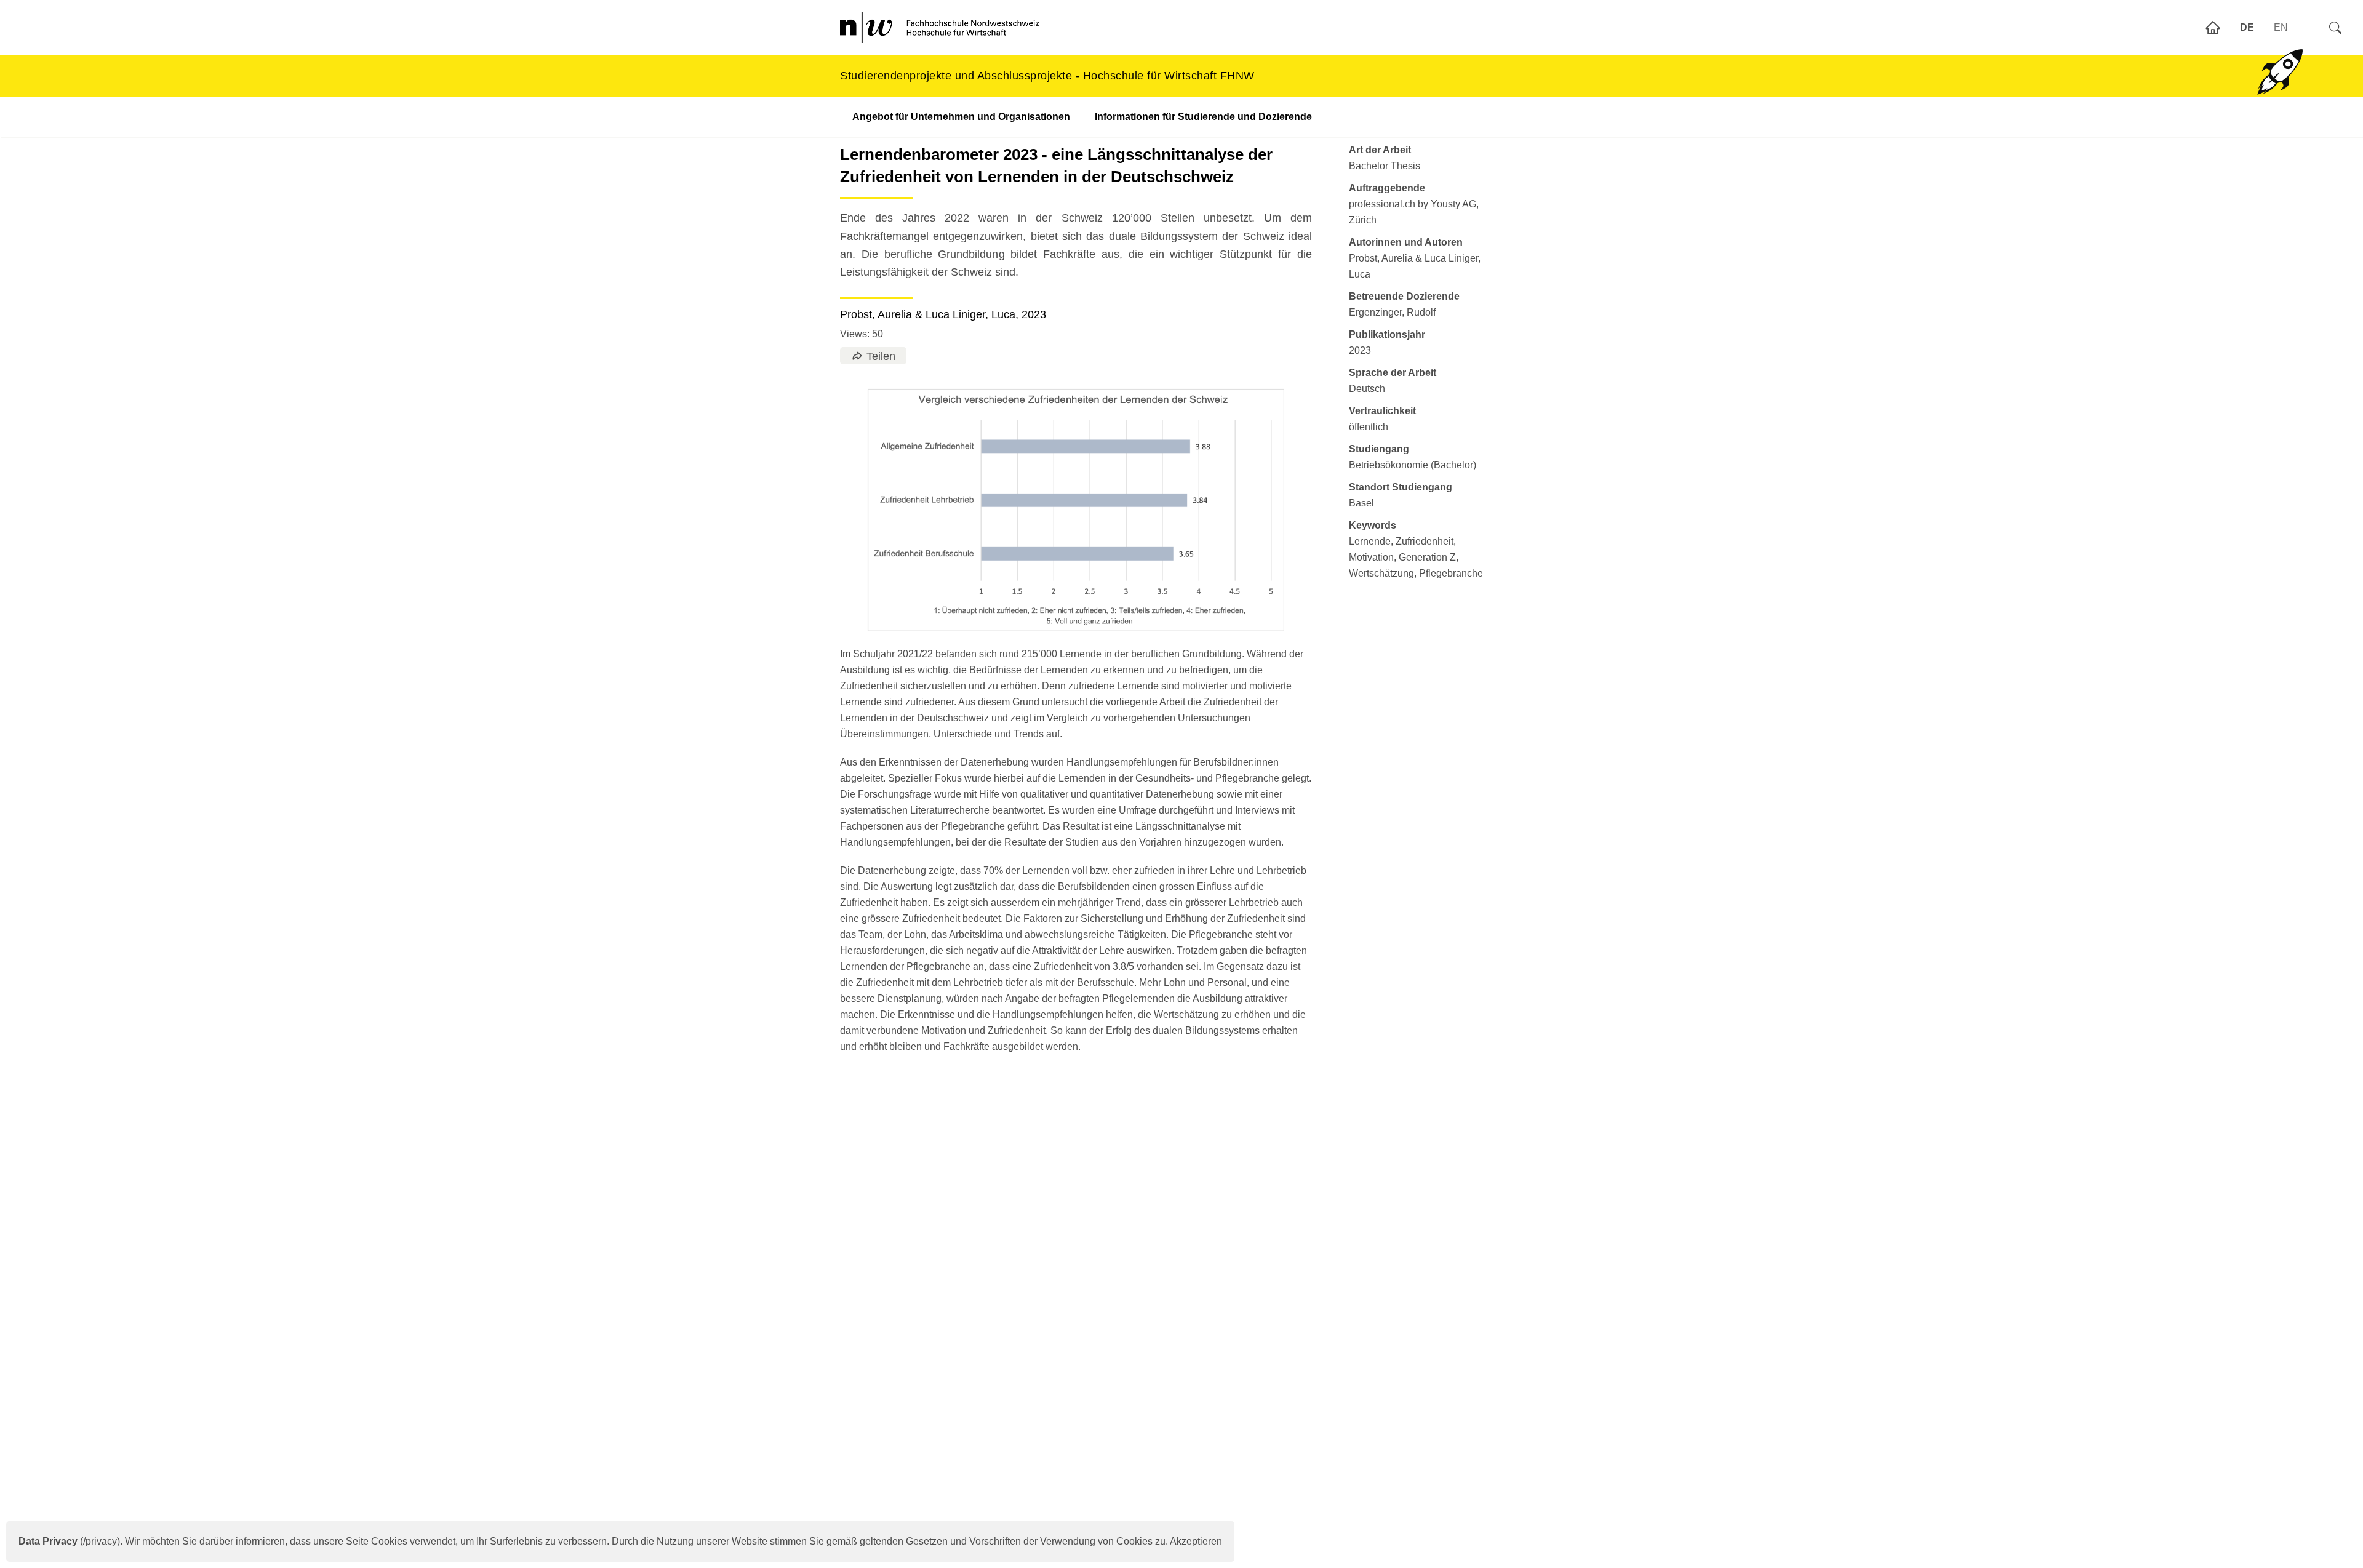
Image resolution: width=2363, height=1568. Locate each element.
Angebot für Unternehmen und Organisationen (961, 117)
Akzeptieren (1196, 1541)
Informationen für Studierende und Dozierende (1203, 117)
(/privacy (68, 1541)
